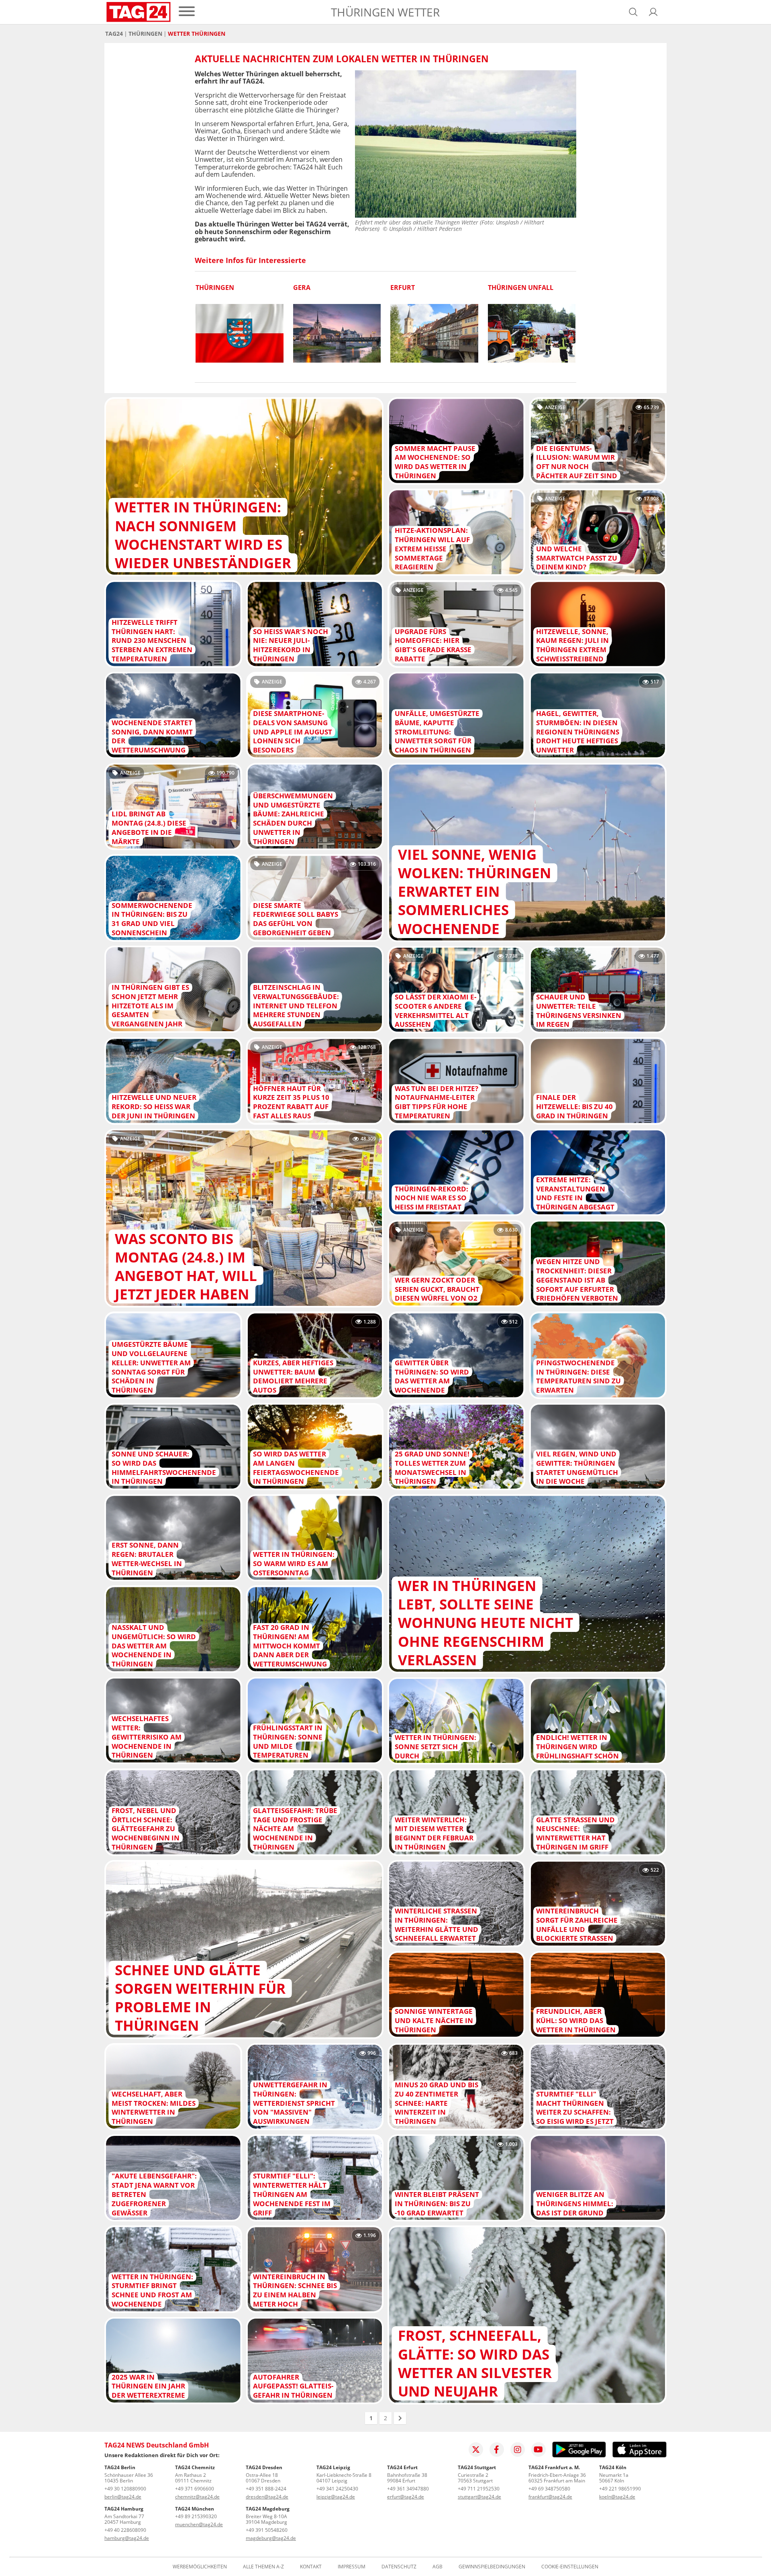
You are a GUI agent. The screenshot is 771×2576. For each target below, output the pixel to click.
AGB (438, 2567)
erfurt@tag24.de (406, 2497)
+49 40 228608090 (125, 2530)
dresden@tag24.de (267, 2497)
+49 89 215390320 (196, 2516)
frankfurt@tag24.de (550, 2497)
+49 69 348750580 (549, 2489)
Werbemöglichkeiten (200, 2567)
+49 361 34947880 (408, 2489)
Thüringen (145, 34)
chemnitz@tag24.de (197, 2497)
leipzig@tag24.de (336, 2497)
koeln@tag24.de (617, 2497)
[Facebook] (497, 2450)
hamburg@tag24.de (127, 2538)
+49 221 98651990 (620, 2489)
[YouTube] (538, 2450)
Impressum (352, 2567)
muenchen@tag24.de (199, 2524)
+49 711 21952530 (479, 2489)
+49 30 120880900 (125, 2489)
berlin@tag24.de (123, 2497)
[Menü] (187, 12)
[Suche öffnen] (633, 12)
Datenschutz (399, 2567)
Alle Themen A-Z (263, 2567)
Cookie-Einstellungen (570, 2567)
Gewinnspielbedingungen (492, 2567)
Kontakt (311, 2567)
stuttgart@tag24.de (479, 2497)
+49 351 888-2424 (266, 2489)
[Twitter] (476, 2450)
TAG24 (114, 34)
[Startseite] (139, 12)
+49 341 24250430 (337, 2489)
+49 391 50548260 (267, 2530)
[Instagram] (518, 2450)
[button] (653, 12)
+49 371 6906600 (195, 2489)
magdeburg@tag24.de (271, 2538)
